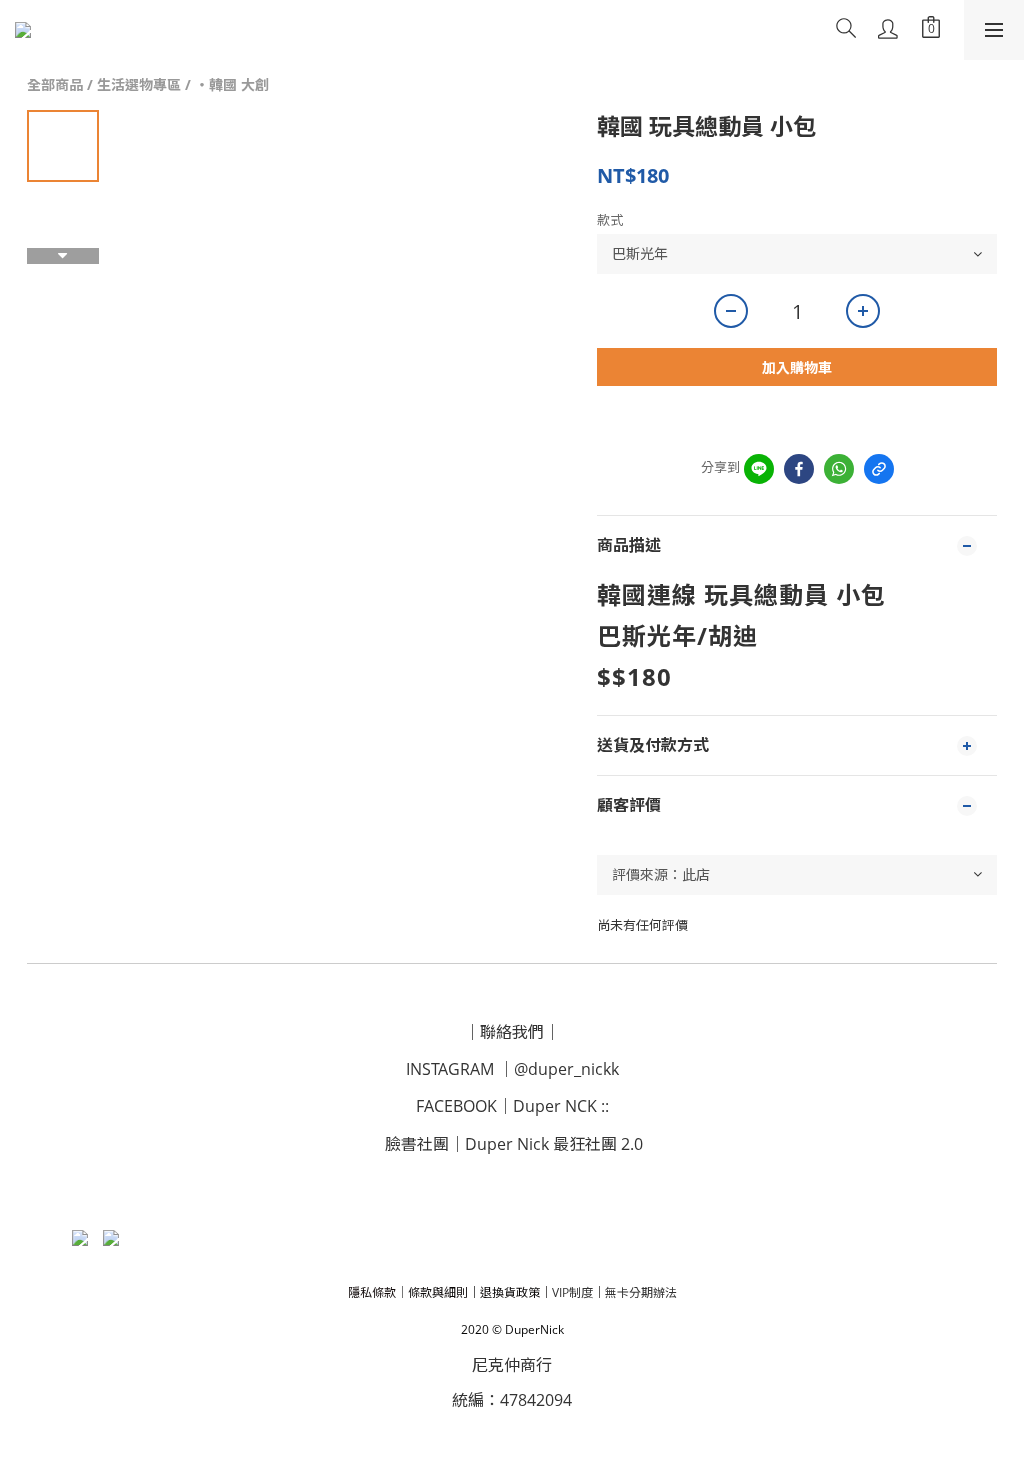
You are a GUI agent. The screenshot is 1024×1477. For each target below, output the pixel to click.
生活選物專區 (139, 84)
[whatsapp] (839, 469)
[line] (759, 469)
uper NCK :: (567, 1106)
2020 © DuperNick (512, 1329)
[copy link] (879, 469)
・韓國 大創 (232, 84)
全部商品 (55, 84)
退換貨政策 (510, 1292)
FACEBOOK (456, 1106)
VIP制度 (572, 1292)
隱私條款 (372, 1292)
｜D (511, 1106)
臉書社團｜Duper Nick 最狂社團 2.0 (514, 1144)
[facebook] (799, 469)
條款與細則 (438, 1292)
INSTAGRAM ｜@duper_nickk (512, 1069)
